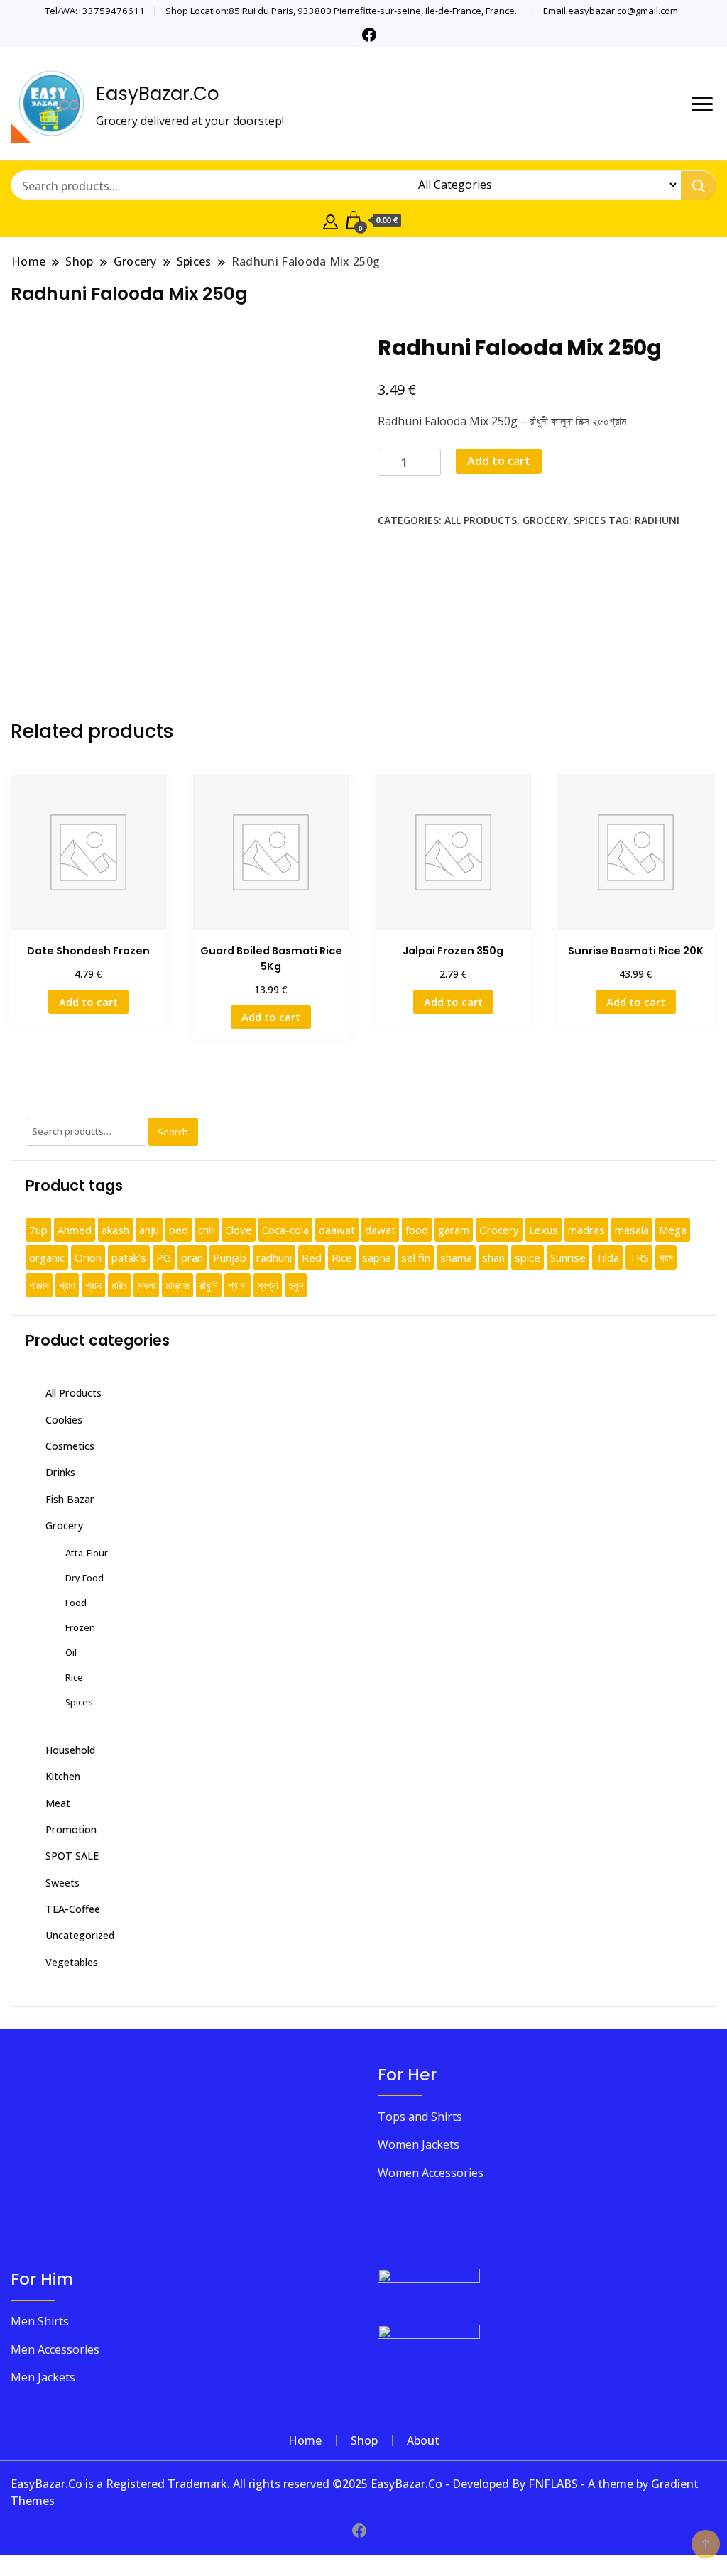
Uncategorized (80, 1935)
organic (47, 1257)
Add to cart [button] (88, 1002)
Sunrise (568, 1257)
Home (305, 2440)
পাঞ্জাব (39, 1285)
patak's (129, 1257)
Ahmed (75, 1230)
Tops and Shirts (420, 2117)
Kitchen (63, 1776)
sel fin (416, 1257)
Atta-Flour (87, 1553)
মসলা (146, 1285)
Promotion (71, 1829)
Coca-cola (285, 1230)
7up (38, 1230)
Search (173, 1132)
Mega (673, 1230)
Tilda (607, 1257)
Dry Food (84, 1578)
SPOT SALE (72, 1856)
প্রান (93, 1285)
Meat (58, 1803)
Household (70, 1750)
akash (115, 1230)
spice (528, 1257)
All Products (481, 520)
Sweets (62, 1883)
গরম (666, 1257)
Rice (342, 1257)
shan (493, 1257)
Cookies (64, 1420)
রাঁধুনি (209, 1285)
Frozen (80, 1627)
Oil (71, 1652)
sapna (377, 1257)
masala (632, 1230)
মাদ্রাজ (177, 1285)
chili (207, 1230)
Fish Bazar (70, 1499)
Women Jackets (419, 2144)
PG (164, 1257)
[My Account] (330, 220)
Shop (364, 2440)
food (417, 1230)
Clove (239, 1230)
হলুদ (296, 1285)
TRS (639, 1257)
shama (456, 1257)
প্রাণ (67, 1285)
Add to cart (499, 461)
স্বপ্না (268, 1285)
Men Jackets (43, 2377)
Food (76, 1603)
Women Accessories (431, 2173)
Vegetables (72, 1962)
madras (586, 1230)
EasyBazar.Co (158, 94)
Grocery (545, 520)
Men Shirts (40, 2321)
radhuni (657, 520)
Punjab (230, 1257)
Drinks (60, 1472)
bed (179, 1230)
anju (149, 1230)
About (423, 2440)
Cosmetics (70, 1446)
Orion (88, 1257)
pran (192, 1257)
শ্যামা (237, 1285)
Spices (590, 520)
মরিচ (119, 1285)
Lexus (543, 1230)
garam (454, 1230)
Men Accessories (55, 2349)
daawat (337, 1230)
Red (312, 1257)
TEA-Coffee (73, 1909)
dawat (380, 1230)
